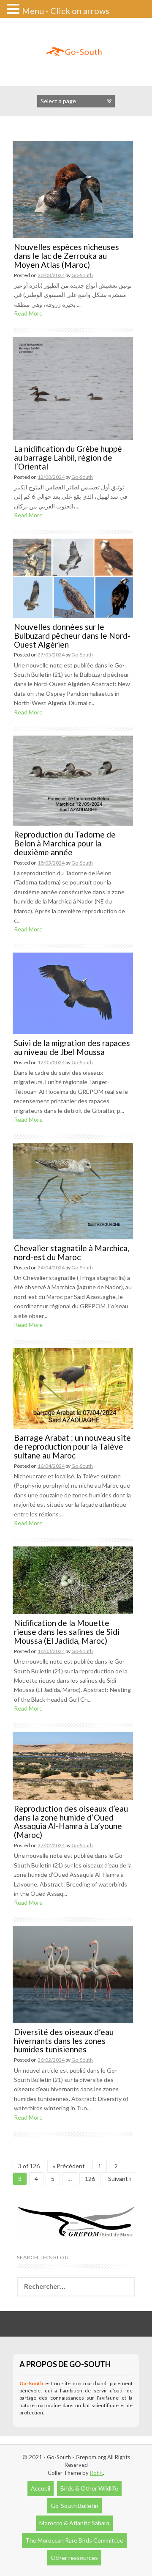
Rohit (96, 2473)
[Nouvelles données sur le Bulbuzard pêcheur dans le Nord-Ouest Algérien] (73, 578)
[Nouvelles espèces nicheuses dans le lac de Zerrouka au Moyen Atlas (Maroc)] (73, 189)
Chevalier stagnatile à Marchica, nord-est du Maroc (72, 1252)
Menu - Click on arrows (66, 11)
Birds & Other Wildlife (89, 2488)
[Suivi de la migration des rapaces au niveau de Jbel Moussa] (73, 993)
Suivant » (120, 2179)
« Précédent (69, 2166)
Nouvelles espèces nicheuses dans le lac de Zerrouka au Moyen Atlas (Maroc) (66, 256)
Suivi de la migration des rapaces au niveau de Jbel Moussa (72, 1047)
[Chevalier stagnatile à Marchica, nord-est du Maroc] (73, 1191)
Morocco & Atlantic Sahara (74, 2523)
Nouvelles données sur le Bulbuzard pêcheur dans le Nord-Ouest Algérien (72, 636)
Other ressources (74, 2558)
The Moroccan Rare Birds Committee (74, 2540)
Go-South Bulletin (75, 2506)
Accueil (41, 2488)
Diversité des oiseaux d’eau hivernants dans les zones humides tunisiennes (64, 2041)
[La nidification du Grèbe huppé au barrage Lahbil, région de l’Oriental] (73, 388)
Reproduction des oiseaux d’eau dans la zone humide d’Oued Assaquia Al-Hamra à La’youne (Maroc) (71, 1822)
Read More (28, 313)
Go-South (82, 275)
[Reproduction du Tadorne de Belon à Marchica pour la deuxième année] (73, 780)
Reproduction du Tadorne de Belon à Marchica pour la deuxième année (65, 843)
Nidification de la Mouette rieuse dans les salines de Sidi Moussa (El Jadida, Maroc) (67, 1632)
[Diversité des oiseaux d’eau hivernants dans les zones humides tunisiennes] (73, 1974)
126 (90, 2179)
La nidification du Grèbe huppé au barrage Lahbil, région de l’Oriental (68, 457)
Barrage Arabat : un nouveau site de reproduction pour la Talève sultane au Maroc (72, 1446)
